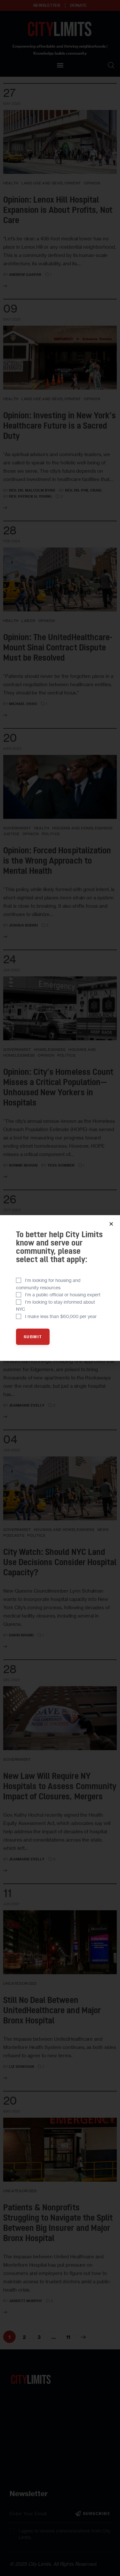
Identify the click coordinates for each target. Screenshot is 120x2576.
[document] (60, 1288)
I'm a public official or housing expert (63, 1295)
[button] (111, 1224)
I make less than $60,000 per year (61, 1316)
